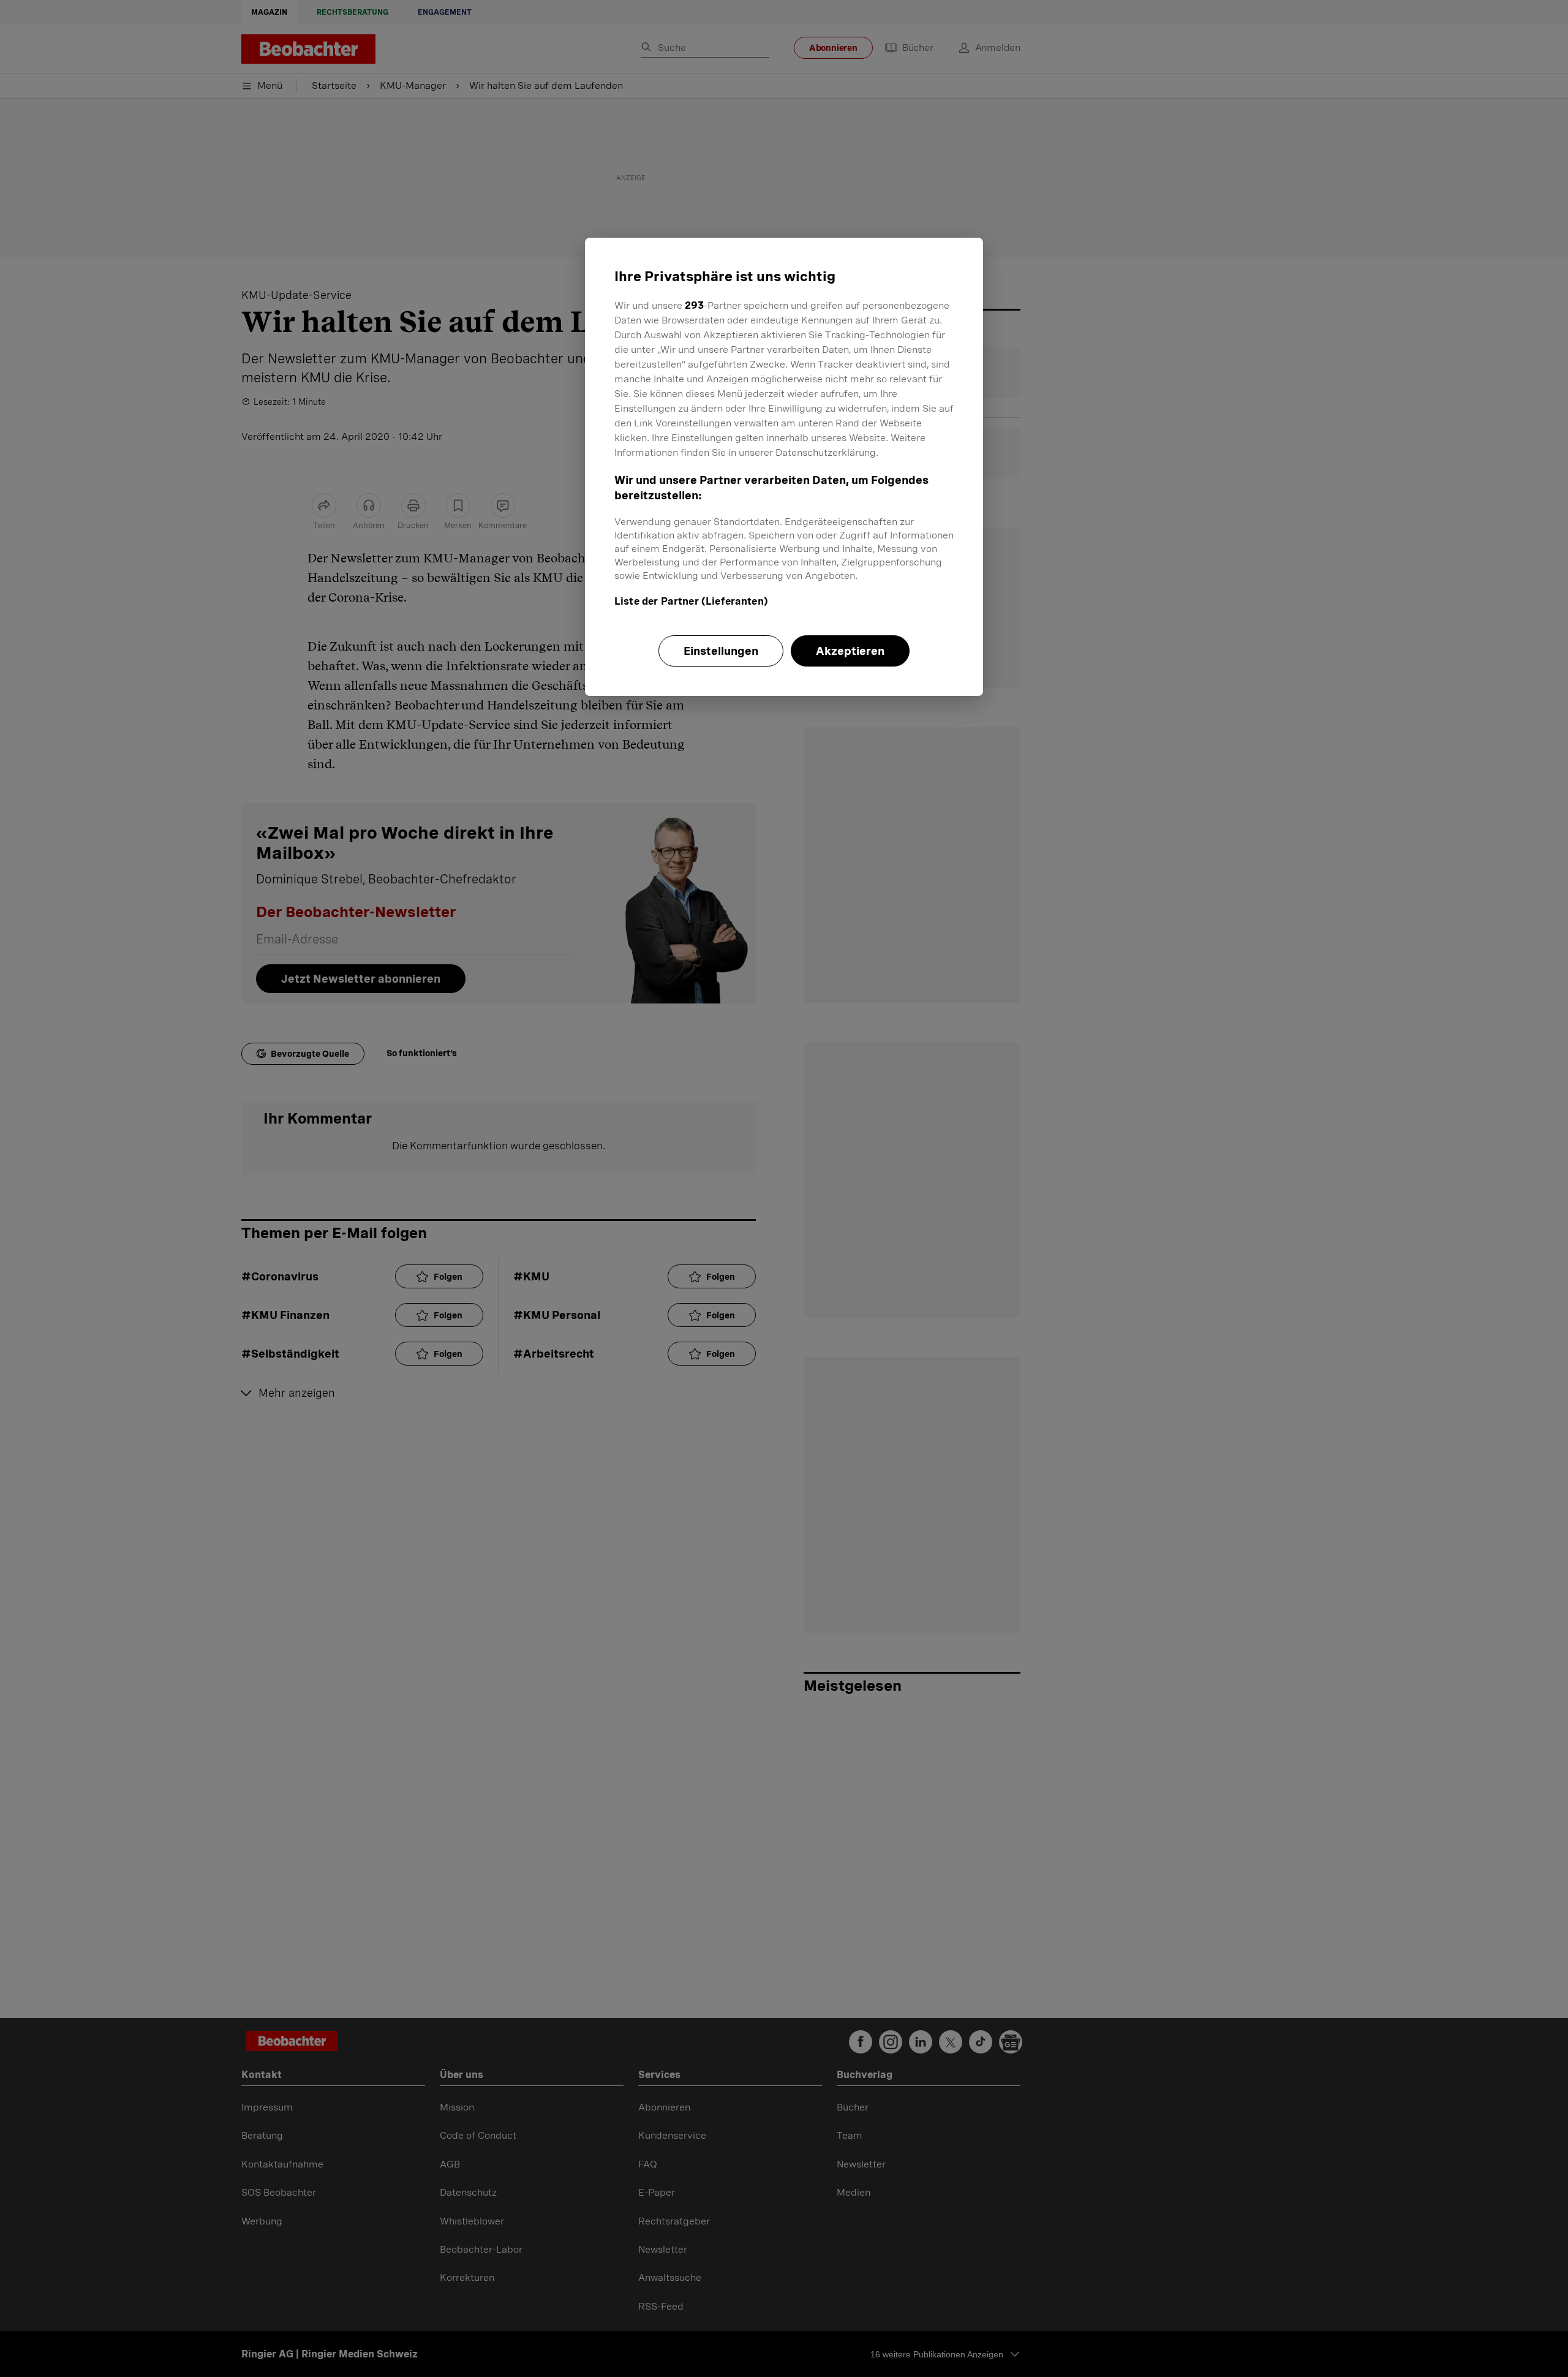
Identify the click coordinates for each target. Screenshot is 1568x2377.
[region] (784, 467)
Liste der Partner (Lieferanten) (691, 601)
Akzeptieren (850, 651)
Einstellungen (721, 651)
